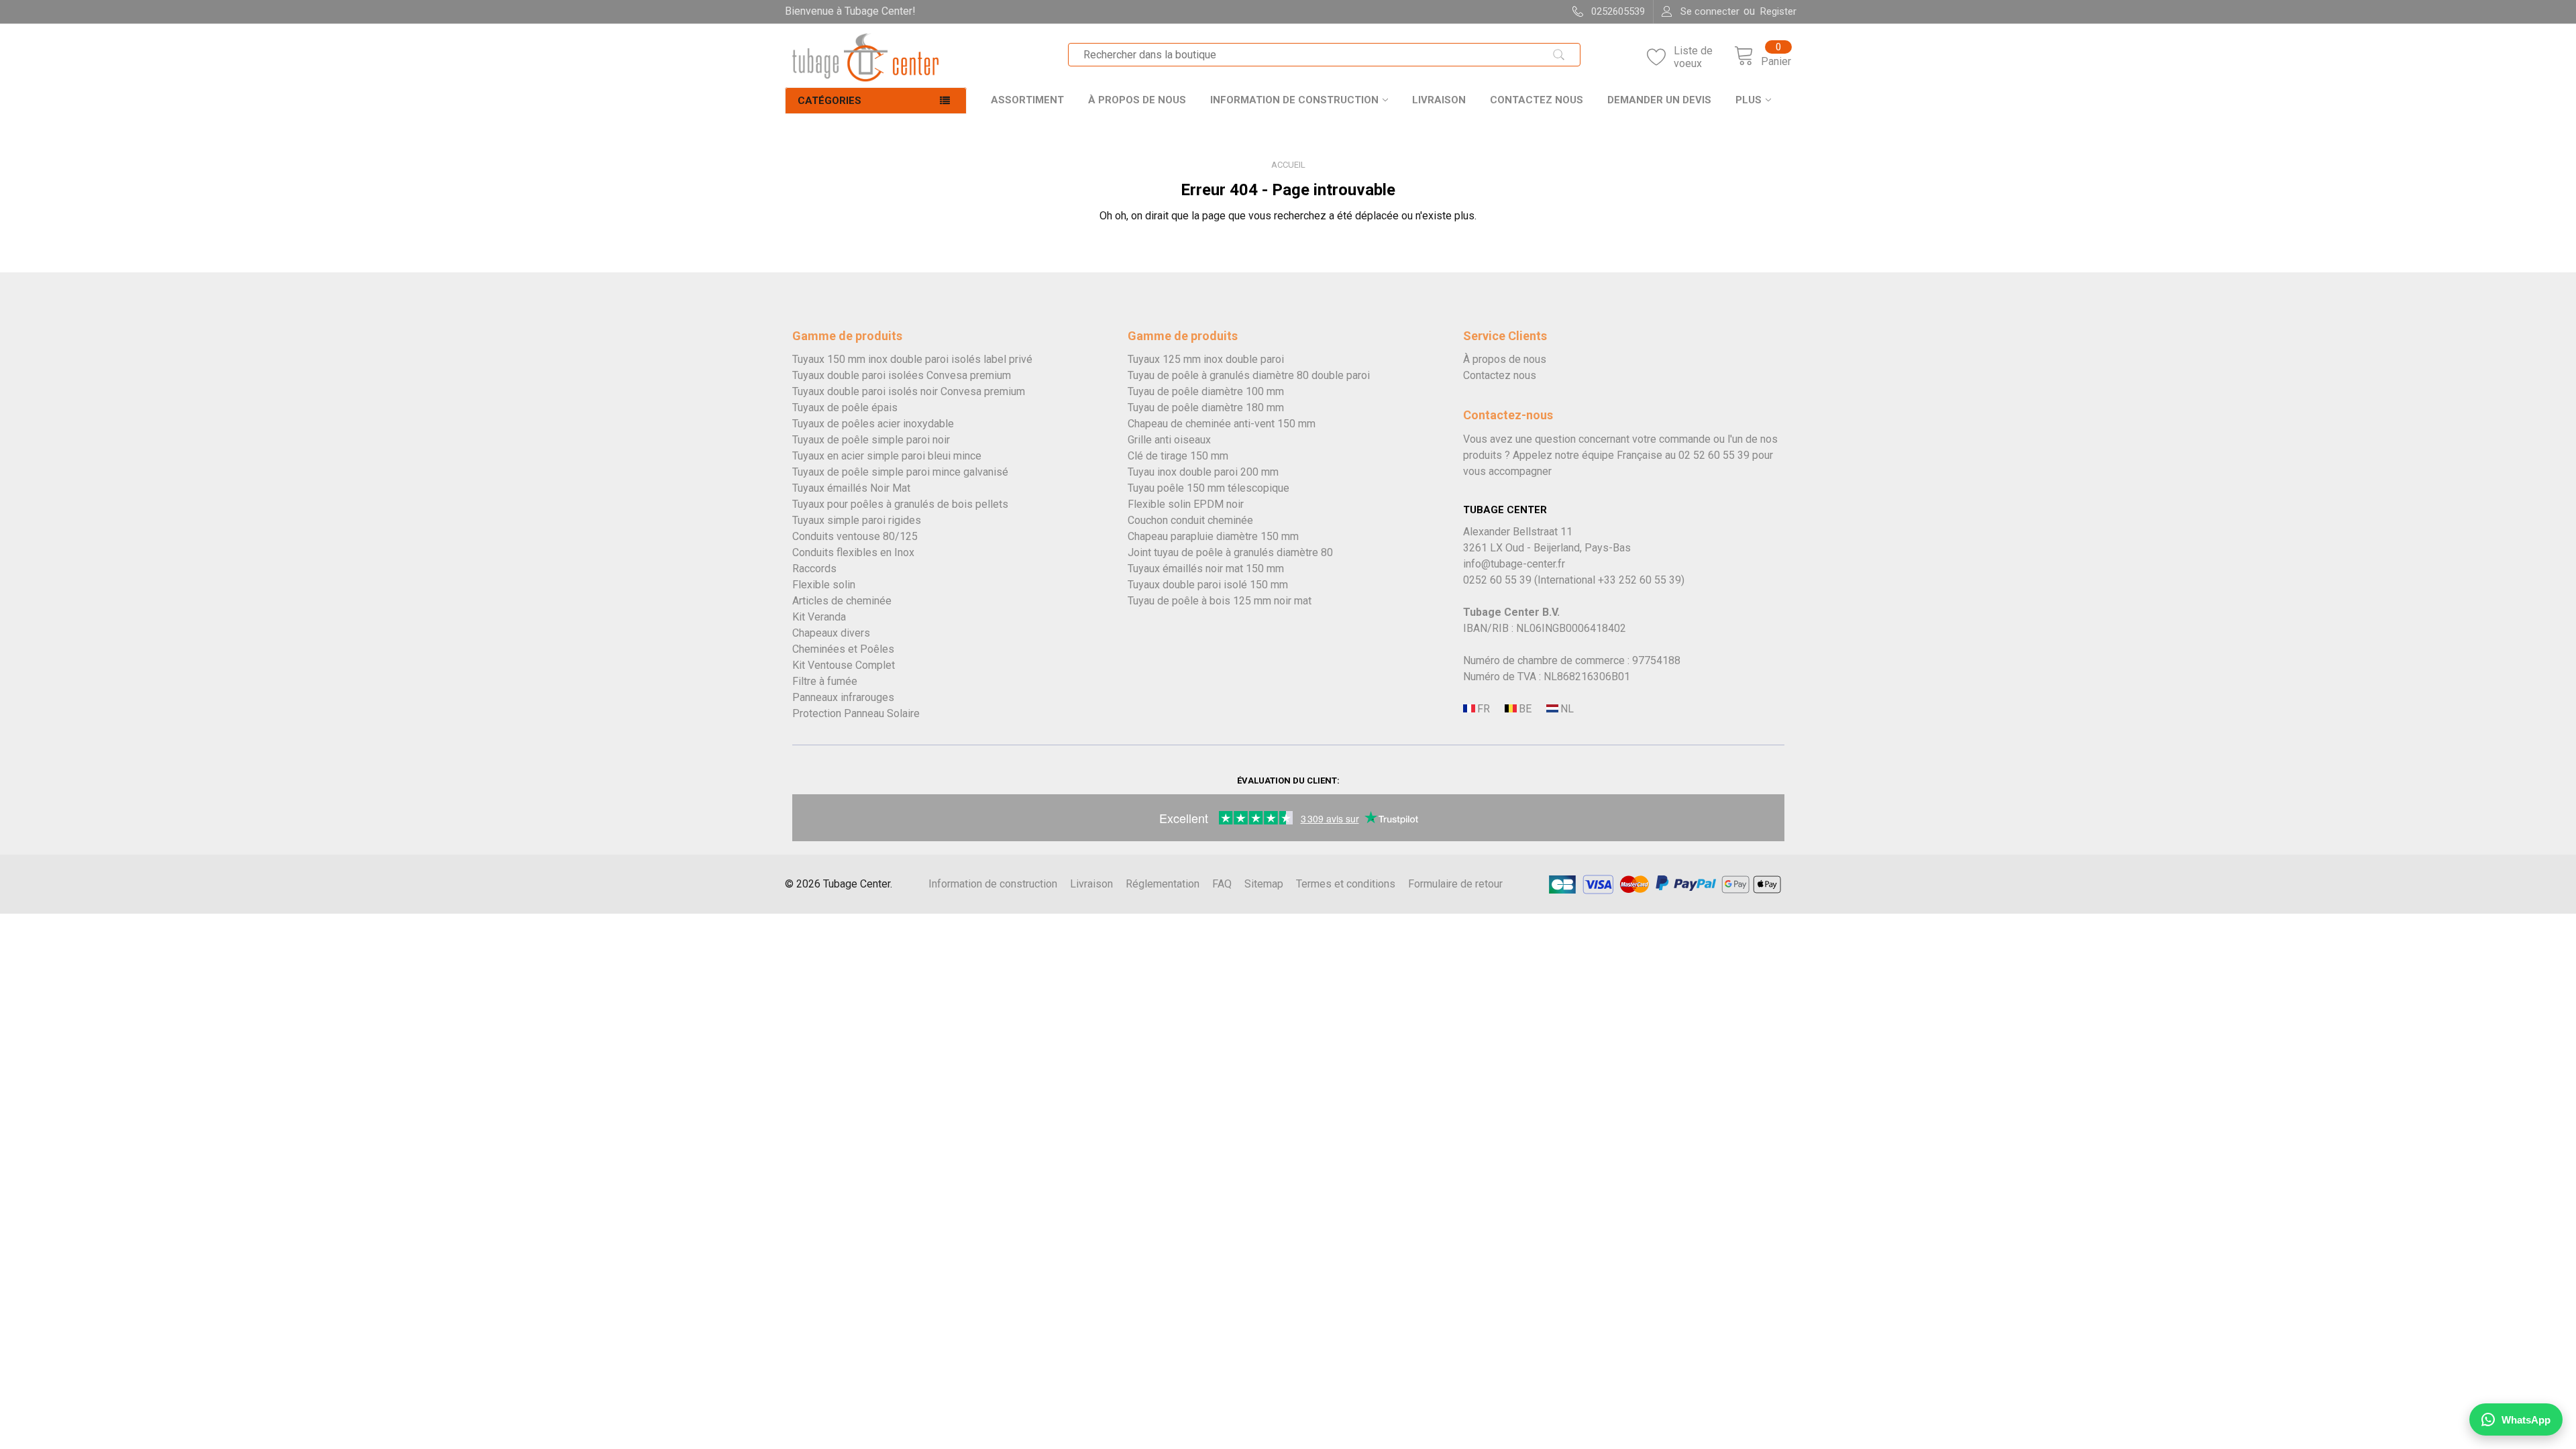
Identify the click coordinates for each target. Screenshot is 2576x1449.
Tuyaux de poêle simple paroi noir (871, 440)
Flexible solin (824, 585)
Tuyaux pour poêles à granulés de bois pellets (900, 504)
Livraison (1439, 100)
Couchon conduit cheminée (1190, 520)
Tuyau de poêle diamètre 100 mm (1206, 391)
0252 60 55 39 (1497, 580)
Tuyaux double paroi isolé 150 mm (1208, 585)
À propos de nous (1137, 100)
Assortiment (1027, 100)
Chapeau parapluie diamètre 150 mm (1213, 536)
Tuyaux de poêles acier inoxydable (873, 424)
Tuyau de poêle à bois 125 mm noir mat (1220, 601)
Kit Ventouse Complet (844, 665)
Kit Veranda (819, 617)
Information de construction (1294, 100)
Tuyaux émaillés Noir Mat (851, 488)
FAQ (1222, 884)
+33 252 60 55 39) (1641, 580)
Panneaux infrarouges (843, 697)
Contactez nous (1537, 100)
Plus (1749, 100)
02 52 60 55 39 (1714, 455)
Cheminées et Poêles (843, 649)
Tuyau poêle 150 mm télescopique (1209, 488)
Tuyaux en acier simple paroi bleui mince (887, 456)
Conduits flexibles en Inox (853, 552)
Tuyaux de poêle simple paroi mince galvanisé (900, 472)
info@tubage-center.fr (1514, 564)
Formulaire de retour (1455, 884)
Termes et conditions (1346, 884)
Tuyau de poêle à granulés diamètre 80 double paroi (1249, 375)
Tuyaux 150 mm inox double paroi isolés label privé (912, 359)
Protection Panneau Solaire (856, 713)
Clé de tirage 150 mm (1178, 456)
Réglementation (1163, 884)
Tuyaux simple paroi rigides (857, 520)
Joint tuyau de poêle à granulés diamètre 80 (1230, 552)
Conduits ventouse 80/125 (855, 536)
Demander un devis (1659, 100)
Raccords (814, 569)
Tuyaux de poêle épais (845, 408)
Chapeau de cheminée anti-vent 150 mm (1222, 424)
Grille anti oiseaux (1169, 440)
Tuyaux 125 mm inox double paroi (1206, 359)
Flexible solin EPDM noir (1186, 504)
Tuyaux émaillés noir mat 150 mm (1206, 569)
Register (1778, 11)
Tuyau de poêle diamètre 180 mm (1206, 408)
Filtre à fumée (825, 681)
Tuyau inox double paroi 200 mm (1203, 472)
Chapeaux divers (831, 633)
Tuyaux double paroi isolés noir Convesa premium (909, 391)
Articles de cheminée (842, 601)
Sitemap (1264, 884)
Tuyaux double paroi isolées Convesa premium (902, 375)
